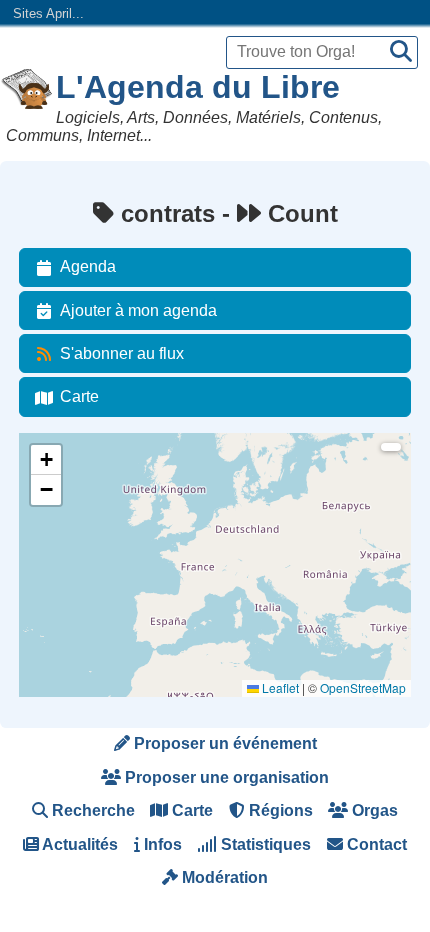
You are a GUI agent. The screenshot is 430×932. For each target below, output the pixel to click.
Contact (375, 844)
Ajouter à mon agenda (138, 310)
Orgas (373, 810)
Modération (223, 877)
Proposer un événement (223, 743)
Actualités (78, 844)
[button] (46, 460)
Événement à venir (82, 477)
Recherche (91, 810)
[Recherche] (401, 52)
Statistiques (264, 844)
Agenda (88, 266)
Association (62, 531)
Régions (279, 810)
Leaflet (279, 687)
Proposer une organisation (225, 777)
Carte (79, 396)
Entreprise (59, 585)
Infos (161, 844)
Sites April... (48, 13)
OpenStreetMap (363, 687)
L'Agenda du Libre (198, 87)
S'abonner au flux (122, 353)
